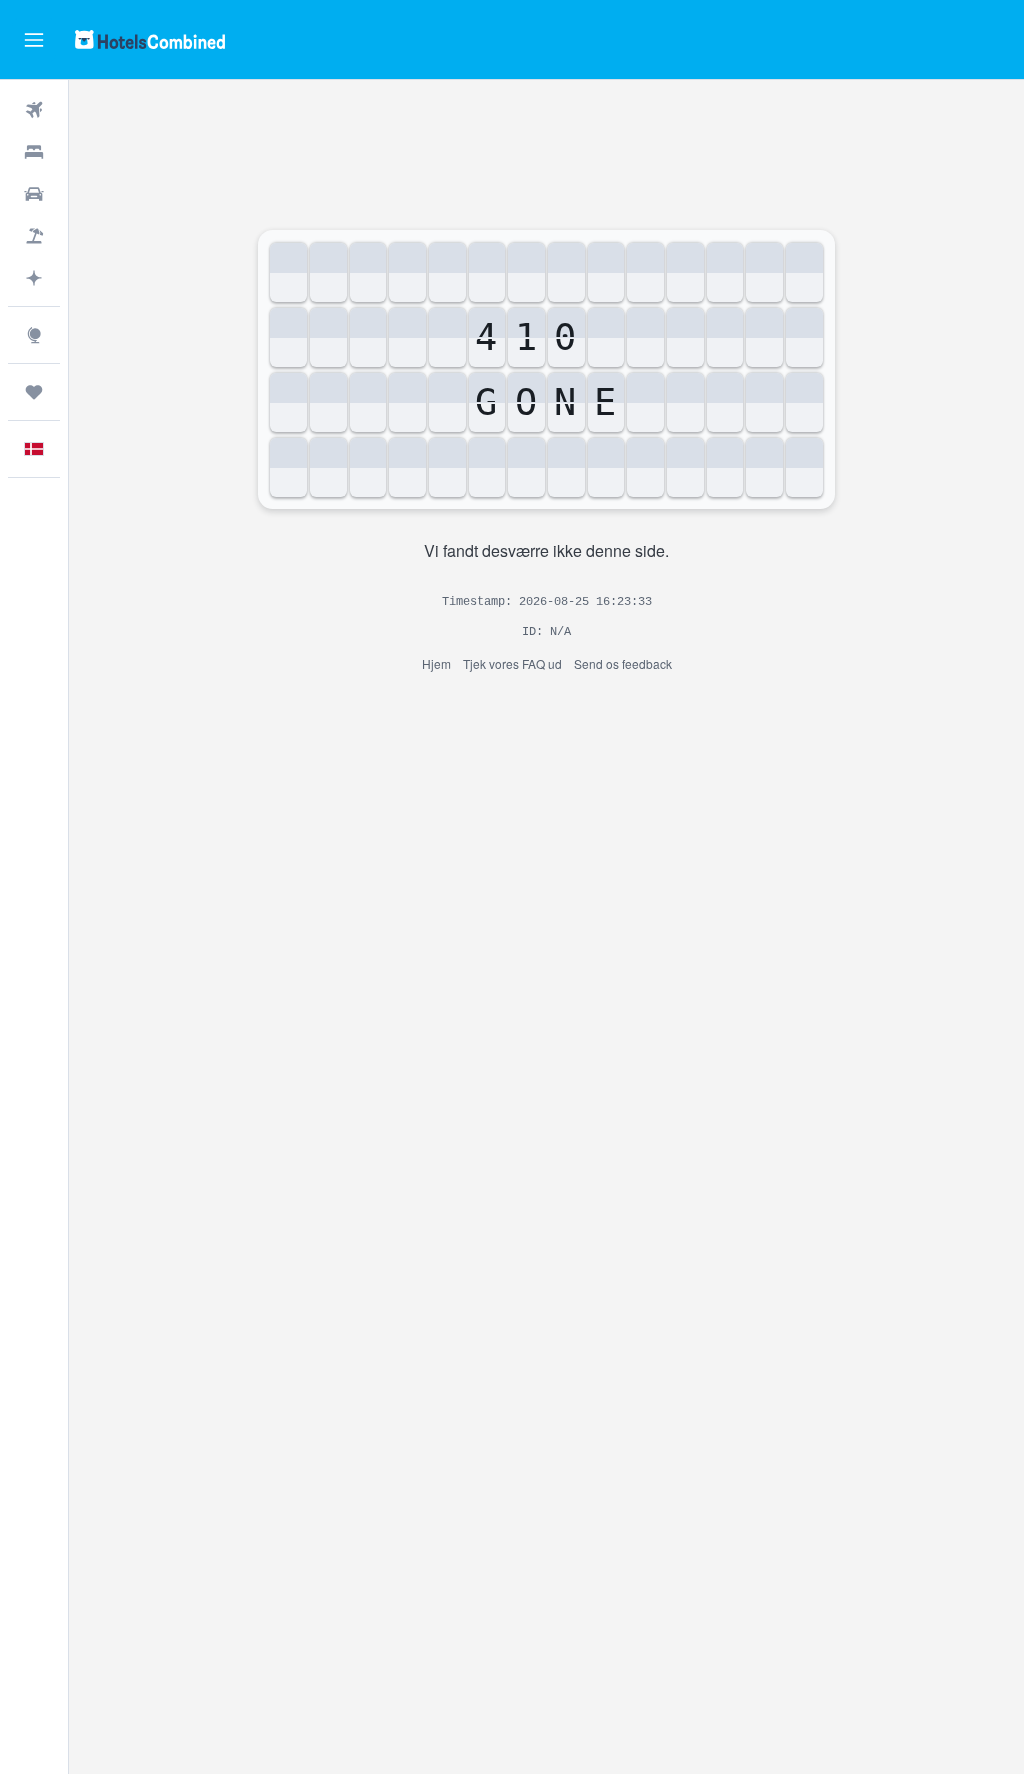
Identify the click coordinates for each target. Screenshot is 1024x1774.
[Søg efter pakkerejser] (34, 236)
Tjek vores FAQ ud (512, 663)
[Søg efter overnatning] (34, 152)
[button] (34, 40)
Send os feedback (623, 663)
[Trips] (34, 392)
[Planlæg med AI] (34, 278)
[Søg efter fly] (34, 110)
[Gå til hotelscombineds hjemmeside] (150, 39)
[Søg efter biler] (34, 194)
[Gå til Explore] (34, 335)
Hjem (436, 663)
